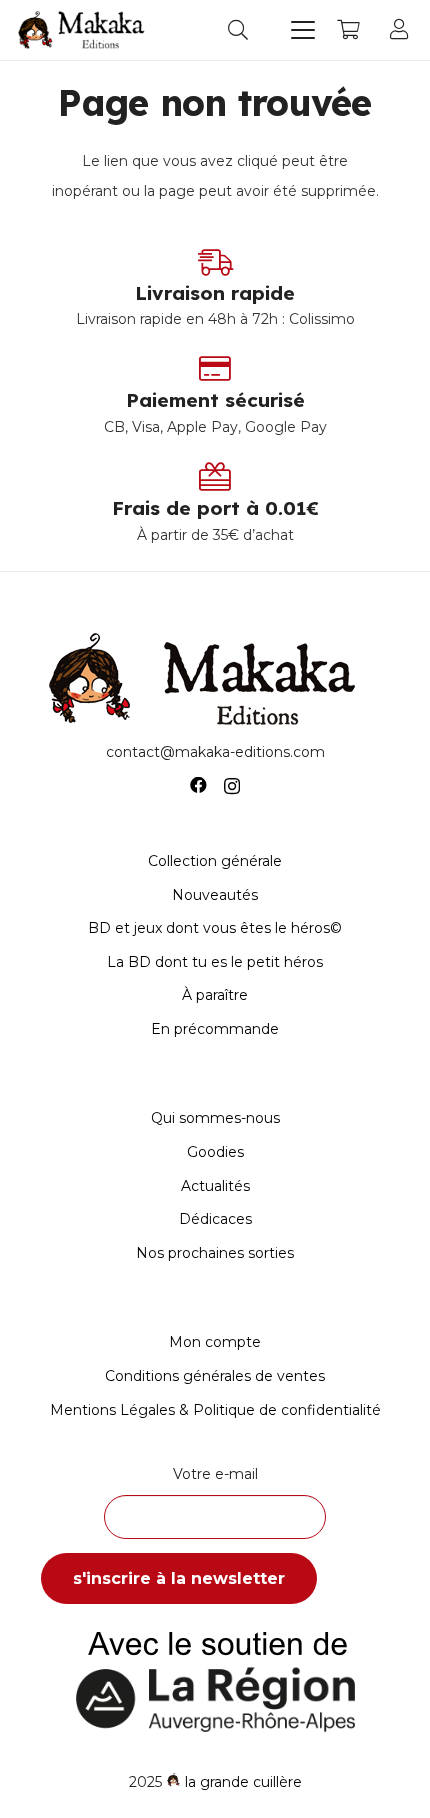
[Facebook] (198, 785)
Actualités (215, 1186)
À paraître (215, 995)
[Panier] (348, 30)
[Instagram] (232, 786)
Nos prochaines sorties (215, 1253)
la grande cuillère (243, 1782)
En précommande (215, 1029)
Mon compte (215, 1342)
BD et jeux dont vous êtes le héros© (215, 928)
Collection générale (215, 861)
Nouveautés (215, 895)
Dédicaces (215, 1219)
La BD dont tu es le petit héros (215, 962)
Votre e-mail (215, 1474)
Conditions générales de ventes (215, 1376)
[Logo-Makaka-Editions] (84, 30)
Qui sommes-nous (215, 1118)
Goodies (215, 1152)
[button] (238, 30)
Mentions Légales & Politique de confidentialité (215, 1410)
